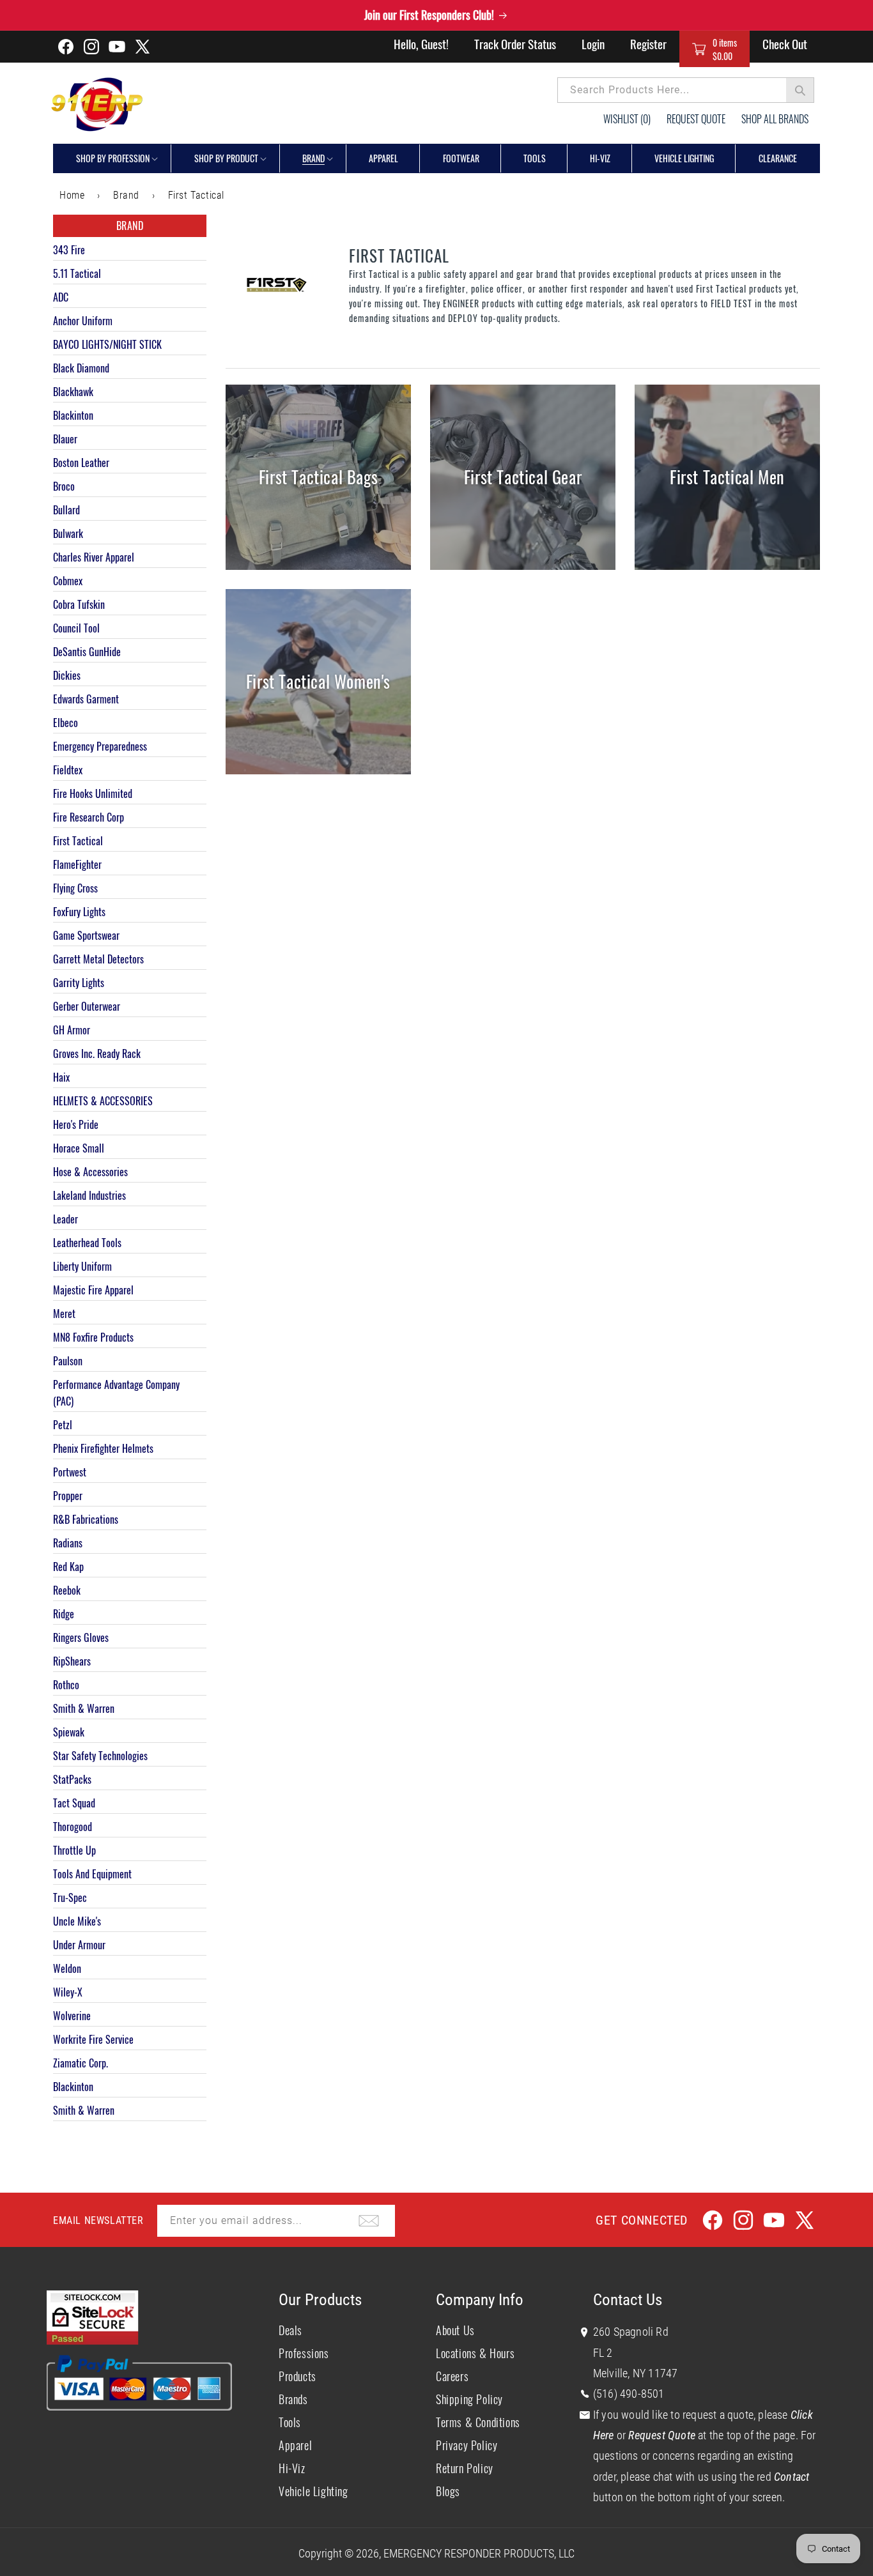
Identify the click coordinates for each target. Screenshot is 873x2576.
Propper (68, 1496)
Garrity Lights (79, 983)
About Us (455, 2330)
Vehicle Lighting (313, 2491)
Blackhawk (73, 392)
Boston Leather (81, 463)
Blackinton (73, 415)
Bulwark (68, 533)
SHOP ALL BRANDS (775, 119)
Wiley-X (68, 1992)
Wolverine (72, 2016)
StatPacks (72, 1779)
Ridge (64, 1614)
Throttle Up (74, 1850)
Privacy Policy (467, 2445)
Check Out (785, 43)
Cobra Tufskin (79, 604)
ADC (61, 297)
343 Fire (69, 250)
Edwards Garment (86, 699)
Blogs (448, 2491)
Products (297, 2376)
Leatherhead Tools (87, 1243)
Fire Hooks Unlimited (93, 793)
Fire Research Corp (89, 817)
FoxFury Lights (79, 912)
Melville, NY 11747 (636, 2373)
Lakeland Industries (89, 1195)
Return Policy (465, 2468)
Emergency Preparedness (100, 746)
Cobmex (68, 581)
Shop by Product (226, 158)
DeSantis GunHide (87, 652)
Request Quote (696, 119)
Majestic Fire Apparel (93, 1290)
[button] (715, 49)
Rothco (66, 1685)
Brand (313, 158)
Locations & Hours (475, 2353)
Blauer (65, 439)
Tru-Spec (70, 1897)
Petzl (63, 1425)
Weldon (67, 1968)
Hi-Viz (292, 2468)
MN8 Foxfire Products (93, 1337)
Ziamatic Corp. (81, 2063)
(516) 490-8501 (629, 2394)
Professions (304, 2353)
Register (648, 43)
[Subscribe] (369, 2221)
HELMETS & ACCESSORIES (103, 1101)
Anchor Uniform (83, 321)
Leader (66, 1219)
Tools (290, 2422)
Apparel (295, 2445)
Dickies (67, 675)
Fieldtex (68, 770)
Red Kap (68, 1567)
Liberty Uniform (82, 1266)
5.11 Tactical (77, 273)
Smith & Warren (84, 1708)
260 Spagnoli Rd (631, 2332)
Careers (452, 2376)
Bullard (66, 510)
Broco (64, 486)
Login (593, 43)
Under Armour (79, 1945)
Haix (61, 1077)
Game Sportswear (86, 935)
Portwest (70, 1472)
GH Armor (72, 1030)
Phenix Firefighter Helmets (103, 1448)
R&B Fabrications (86, 1519)
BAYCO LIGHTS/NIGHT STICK (107, 344)
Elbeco (66, 723)
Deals (290, 2330)
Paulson (68, 1361)
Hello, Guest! (421, 43)
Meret (64, 1314)
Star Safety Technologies (100, 1756)
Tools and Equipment (92, 1874)
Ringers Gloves (81, 1637)
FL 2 (603, 2353)
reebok (67, 1590)
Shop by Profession (113, 158)
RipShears (72, 1661)
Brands (293, 2399)
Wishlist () (627, 119)
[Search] (800, 90)
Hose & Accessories (90, 1172)
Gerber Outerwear (87, 1006)
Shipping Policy (469, 2399)
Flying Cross (75, 888)
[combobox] (686, 90)
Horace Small (79, 1148)
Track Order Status (515, 43)
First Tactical (196, 195)
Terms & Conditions (478, 2422)
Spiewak (69, 1732)
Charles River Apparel (94, 557)
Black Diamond (81, 368)
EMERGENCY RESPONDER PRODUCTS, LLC (479, 2553)
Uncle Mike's (77, 1921)
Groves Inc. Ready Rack (97, 1054)
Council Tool (76, 628)
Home (72, 195)
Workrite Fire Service (93, 2039)
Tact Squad (74, 1803)
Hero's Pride (76, 1124)
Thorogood (73, 1827)
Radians (68, 1543)
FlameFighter (77, 864)
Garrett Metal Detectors (98, 959)
